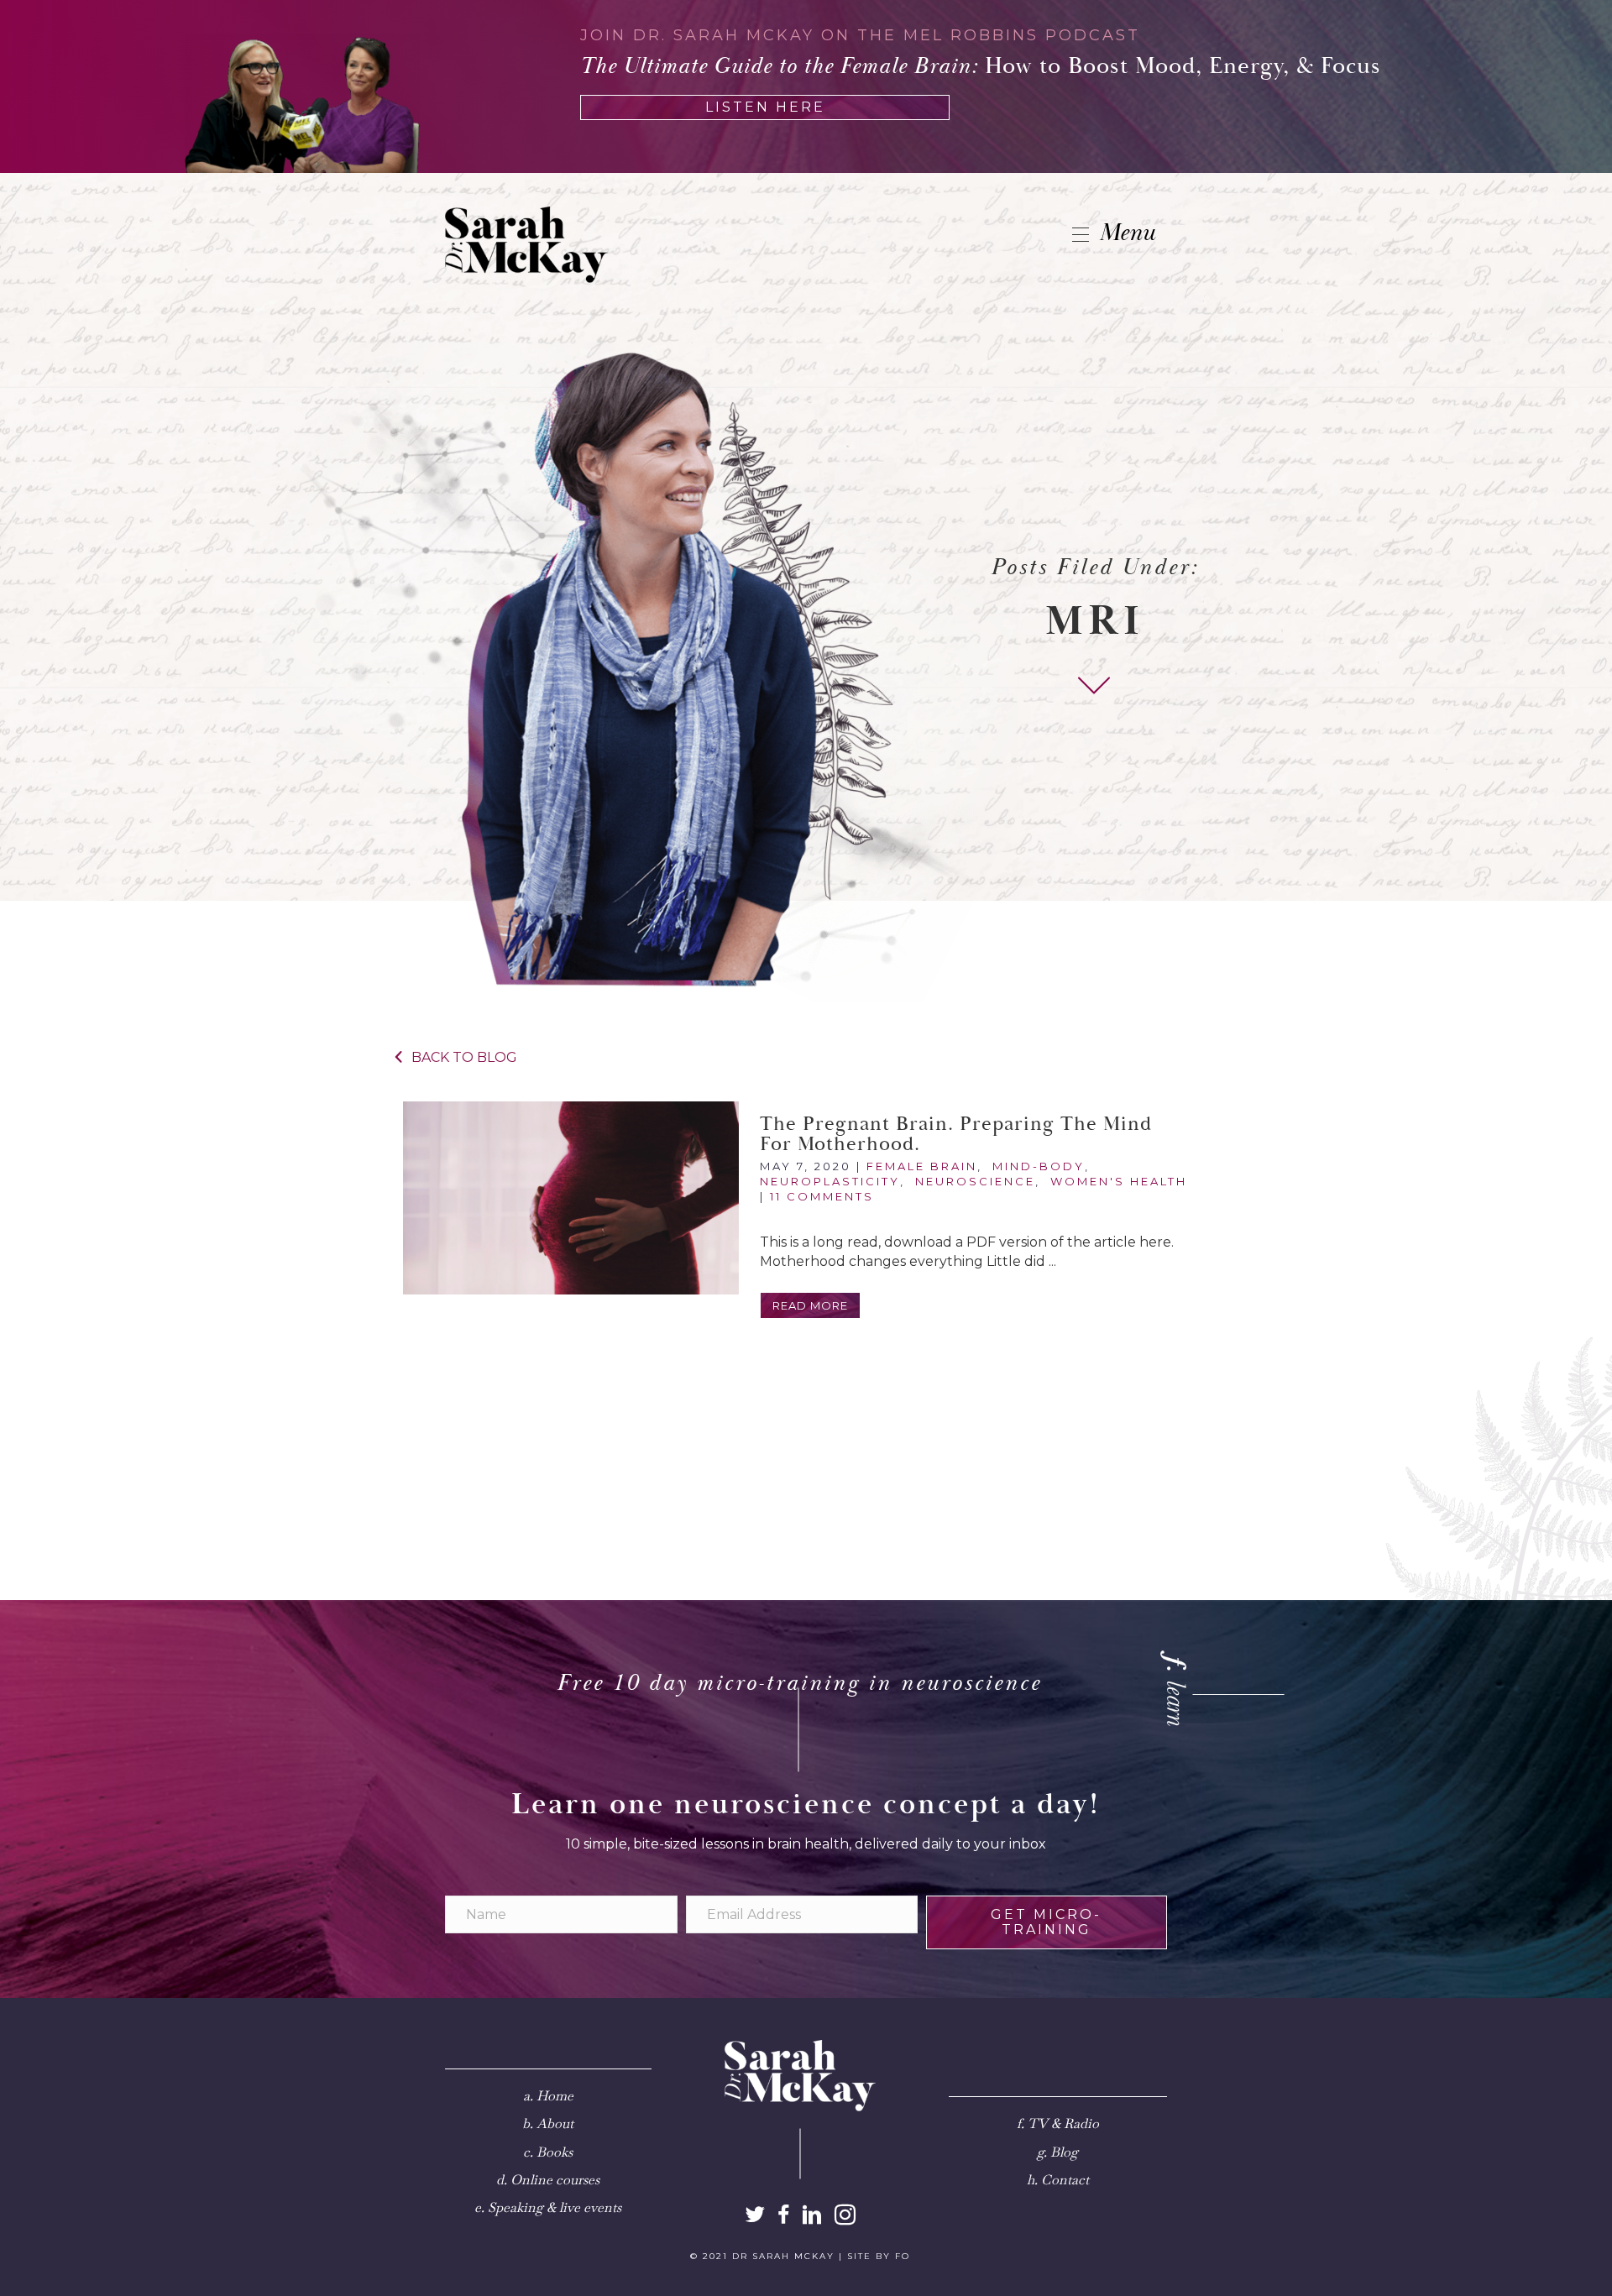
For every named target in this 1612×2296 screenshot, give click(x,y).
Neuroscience (975, 1181)
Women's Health (1119, 1181)
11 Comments (822, 1196)
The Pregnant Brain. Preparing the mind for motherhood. (956, 1134)
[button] (810, 1305)
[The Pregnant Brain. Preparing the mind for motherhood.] (571, 1198)
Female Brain (922, 1166)
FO (903, 2256)
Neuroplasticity (830, 1181)
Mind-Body (1039, 1166)
